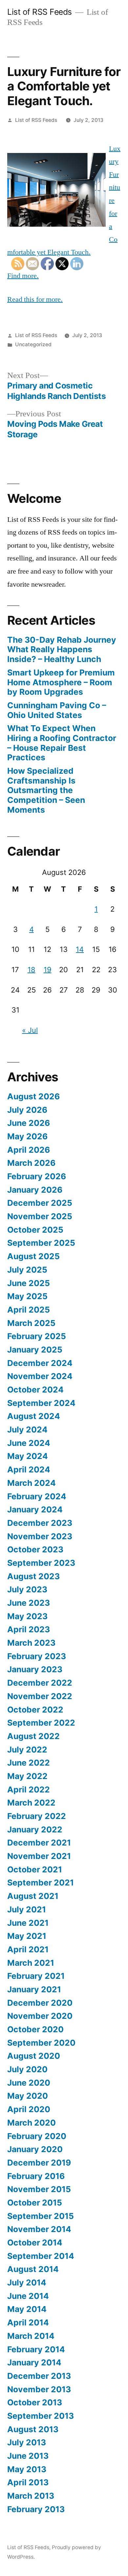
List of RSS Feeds (40, 12)
